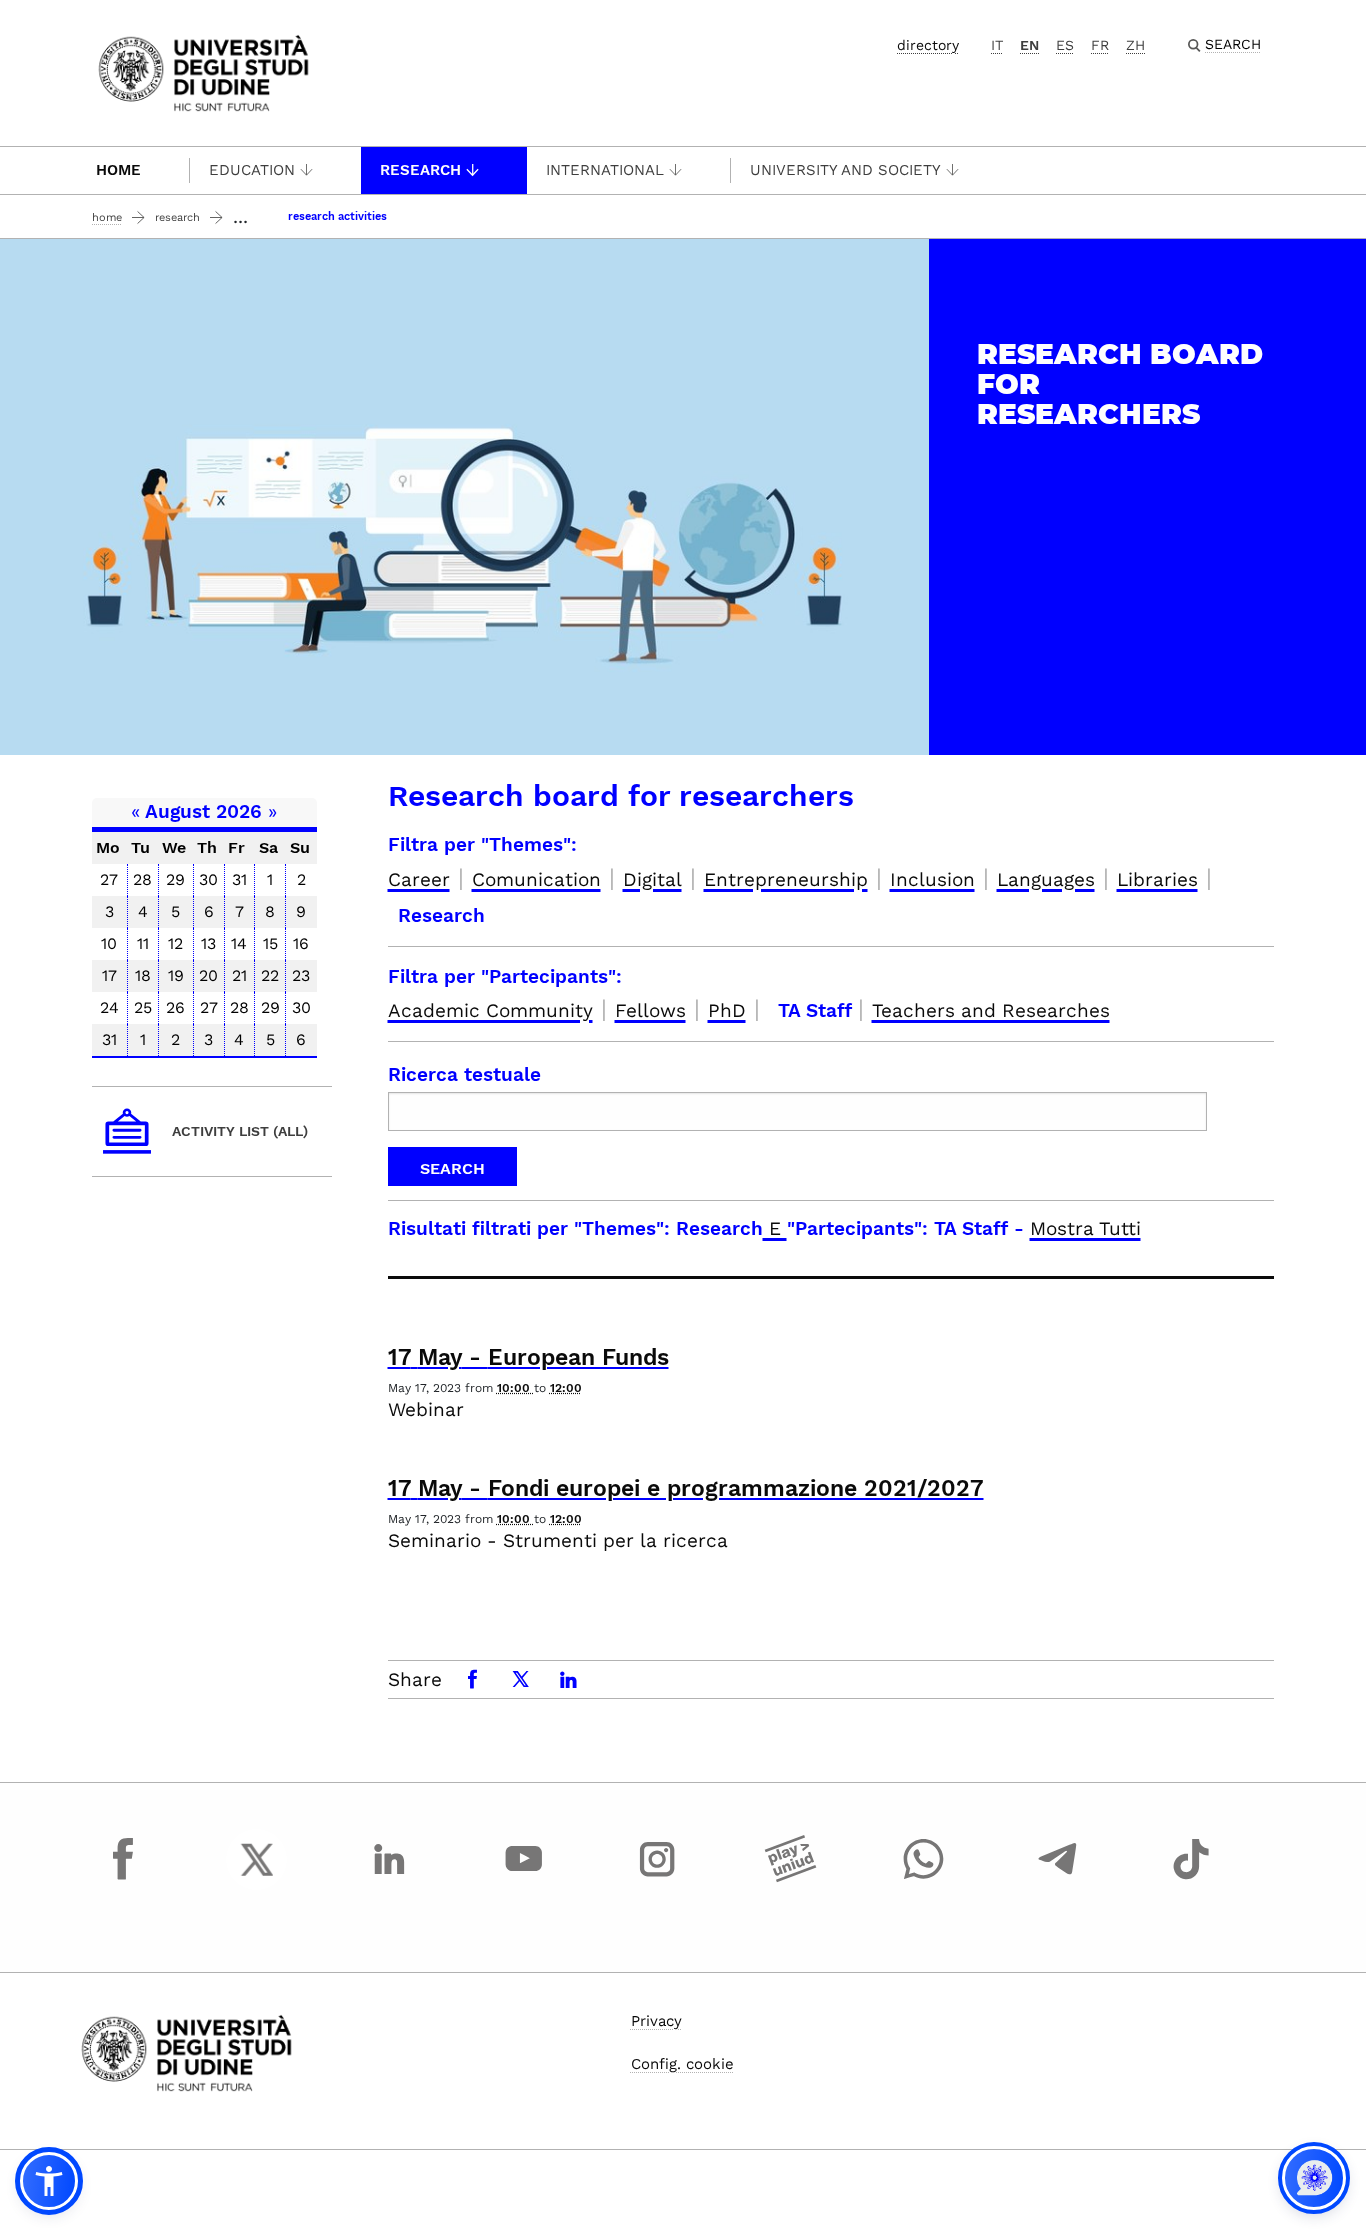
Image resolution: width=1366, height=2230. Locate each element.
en (1029, 45)
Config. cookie (682, 2064)
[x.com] (257, 1878)
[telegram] (1058, 1878)
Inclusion (932, 879)
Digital (652, 879)
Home (118, 170)
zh (1135, 45)
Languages (1046, 879)
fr (1100, 45)
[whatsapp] (924, 1878)
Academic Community (490, 1010)
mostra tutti (1085, 1228)
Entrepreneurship (786, 879)
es (1065, 45)
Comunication (536, 879)
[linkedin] (390, 1878)
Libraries (1157, 879)
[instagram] (657, 1878)
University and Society (845, 170)
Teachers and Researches (991, 1010)
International (605, 170)
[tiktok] (1191, 1878)
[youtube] (524, 1878)
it (997, 45)
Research (420, 170)
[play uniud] (791, 1878)
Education (252, 170)
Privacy (656, 2021)
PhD (727, 1010)
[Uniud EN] (203, 71)
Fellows (650, 1010)
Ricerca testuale (464, 1074)
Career (419, 879)
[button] (49, 2181)
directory (928, 45)
